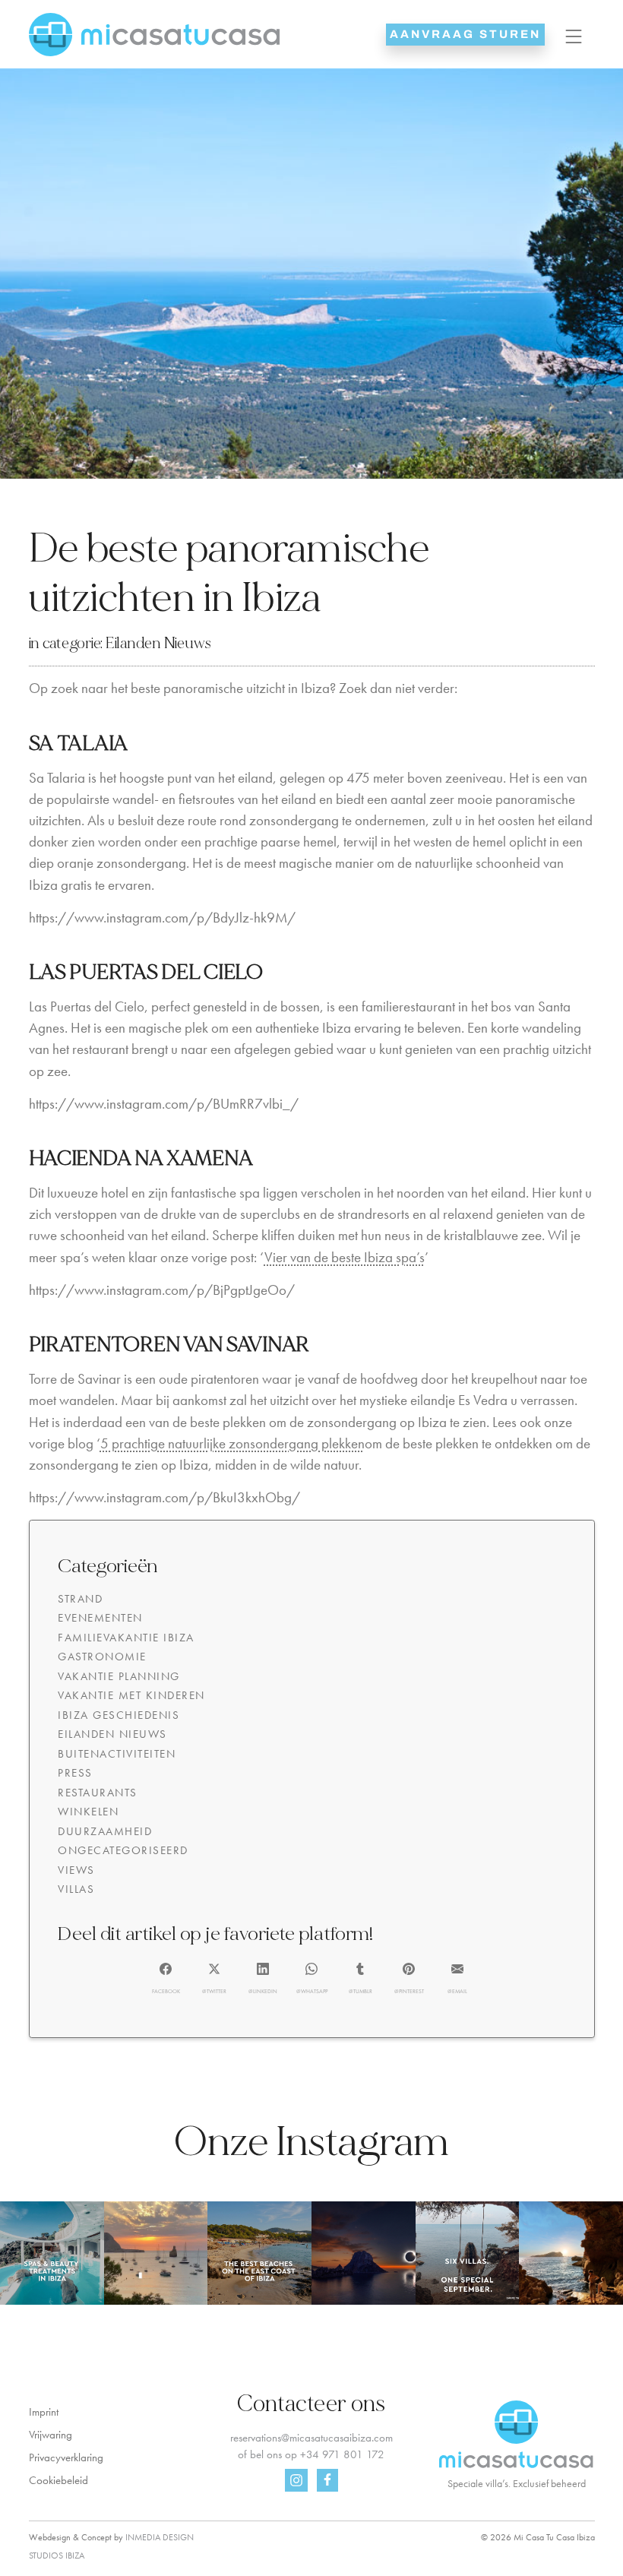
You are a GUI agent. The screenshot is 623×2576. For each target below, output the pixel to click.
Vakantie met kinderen (131, 1695)
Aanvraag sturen (465, 34)
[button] (166, 1979)
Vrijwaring (51, 2435)
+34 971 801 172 (342, 2454)
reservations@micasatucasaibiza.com (311, 2438)
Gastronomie (102, 1657)
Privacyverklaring (66, 2457)
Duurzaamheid (105, 1831)
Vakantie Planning (119, 1676)
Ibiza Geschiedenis (119, 1715)
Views (76, 1870)
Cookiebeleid (59, 2480)
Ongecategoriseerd (123, 1850)
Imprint (44, 2412)
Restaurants (98, 1793)
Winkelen (88, 1812)
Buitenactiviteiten (117, 1754)
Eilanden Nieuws (158, 643)
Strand (80, 1599)
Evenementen (100, 1618)
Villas (76, 1889)
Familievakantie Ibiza (126, 1638)
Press (75, 1773)
